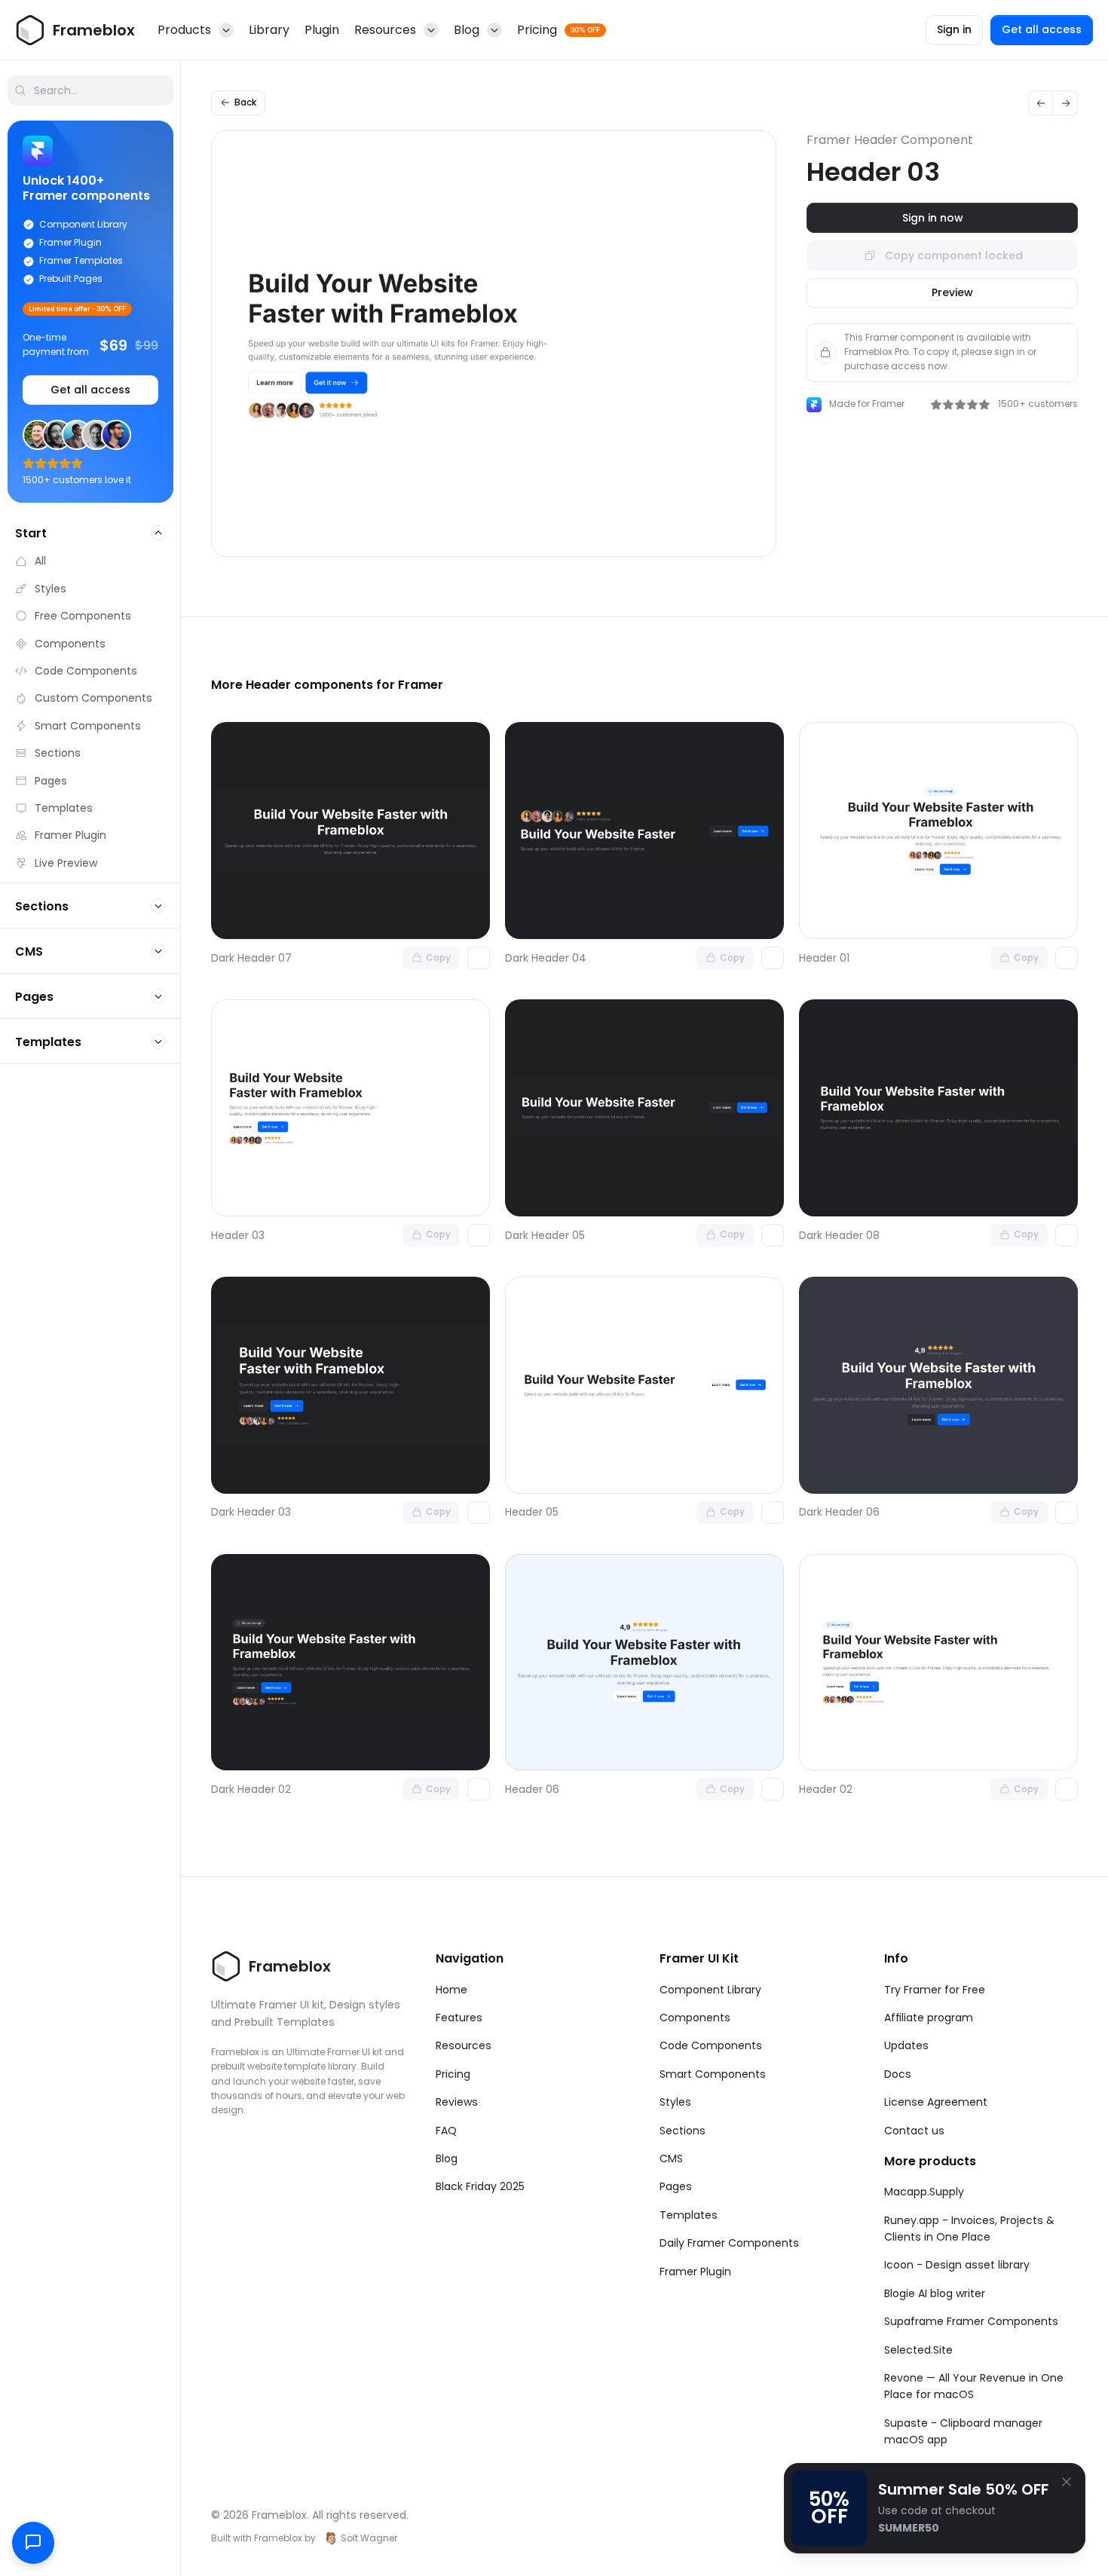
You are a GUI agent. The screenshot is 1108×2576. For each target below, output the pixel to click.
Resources (464, 2045)
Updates (906, 2045)
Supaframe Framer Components (971, 2321)
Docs (898, 2074)
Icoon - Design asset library (957, 2265)
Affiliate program (929, 2018)
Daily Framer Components (729, 2243)
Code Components (711, 2045)
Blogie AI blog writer (935, 2293)
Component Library (710, 1990)
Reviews (457, 2102)
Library (269, 30)
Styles (675, 2102)
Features (459, 2018)
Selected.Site (918, 2350)
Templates (689, 2215)
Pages (676, 2186)
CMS (671, 2158)
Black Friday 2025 (480, 2186)
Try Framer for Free (935, 1990)
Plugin (322, 30)
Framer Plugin (695, 2272)
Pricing (453, 2074)
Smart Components (713, 2074)
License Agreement (936, 2102)
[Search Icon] (90, 90)
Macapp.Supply (924, 2192)
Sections (683, 2131)
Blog (447, 2158)
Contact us (914, 2131)
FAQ (446, 2131)
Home (451, 1990)
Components (695, 2018)
